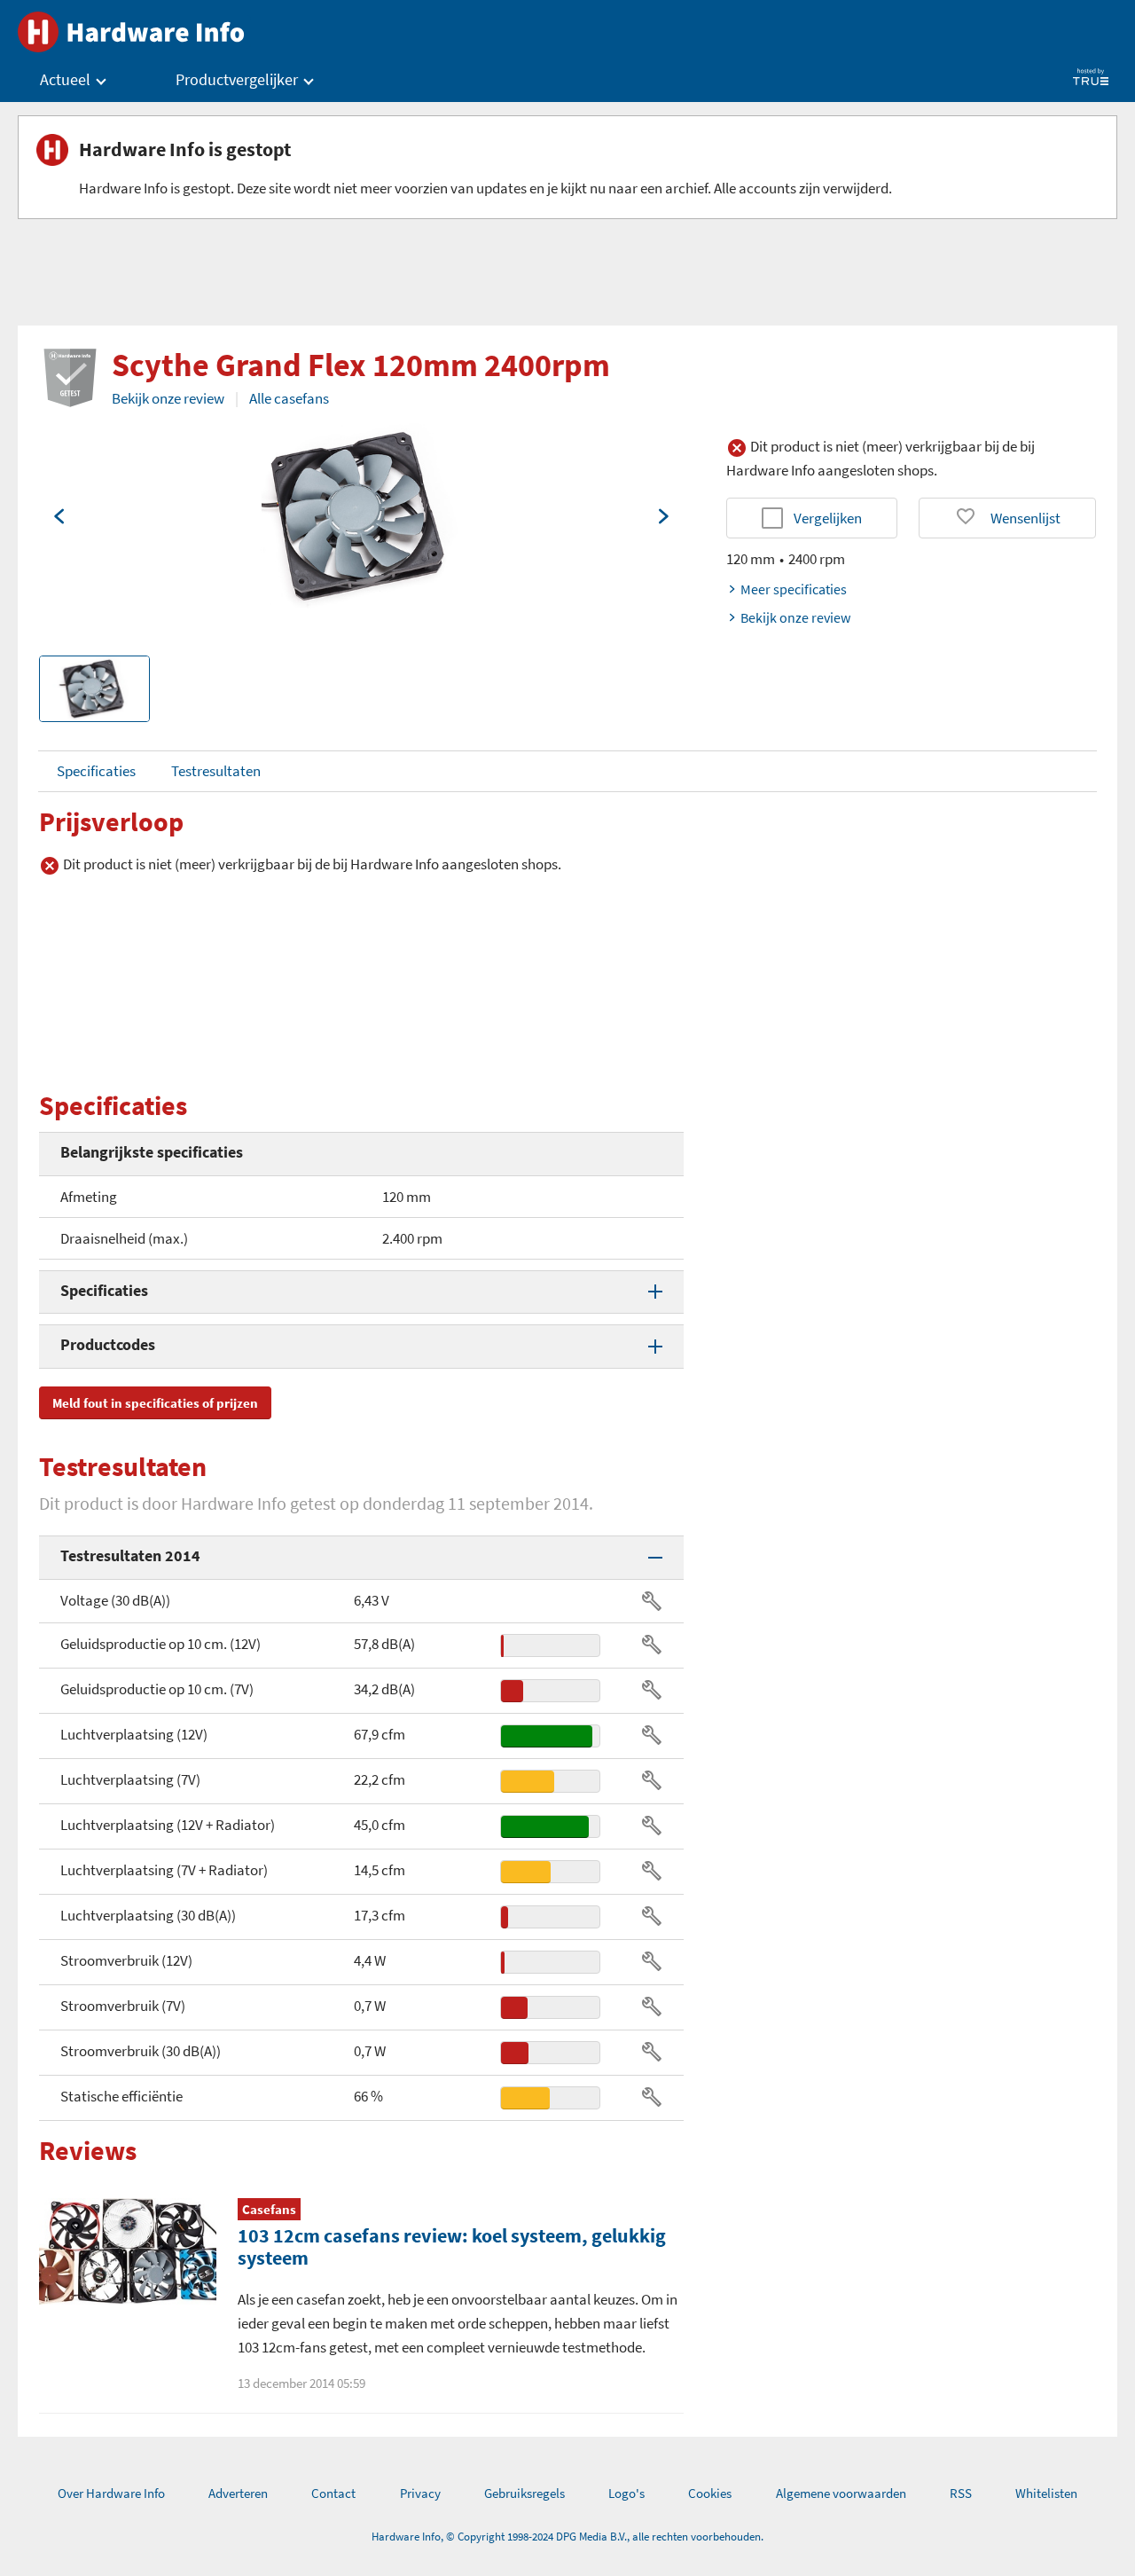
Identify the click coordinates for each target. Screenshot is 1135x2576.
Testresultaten (216, 771)
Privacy (420, 2493)
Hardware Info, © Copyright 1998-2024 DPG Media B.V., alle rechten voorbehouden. (567, 2537)
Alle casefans (289, 398)
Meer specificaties (794, 589)
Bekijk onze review (168, 398)
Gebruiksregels (524, 2493)
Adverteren (238, 2493)
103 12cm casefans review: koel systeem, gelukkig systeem (452, 2246)
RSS (961, 2493)
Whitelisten (1046, 2493)
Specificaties (96, 771)
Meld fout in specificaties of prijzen (155, 1403)
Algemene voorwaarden (841, 2493)
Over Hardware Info (111, 2493)
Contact (333, 2493)
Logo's (626, 2493)
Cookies (710, 2493)
